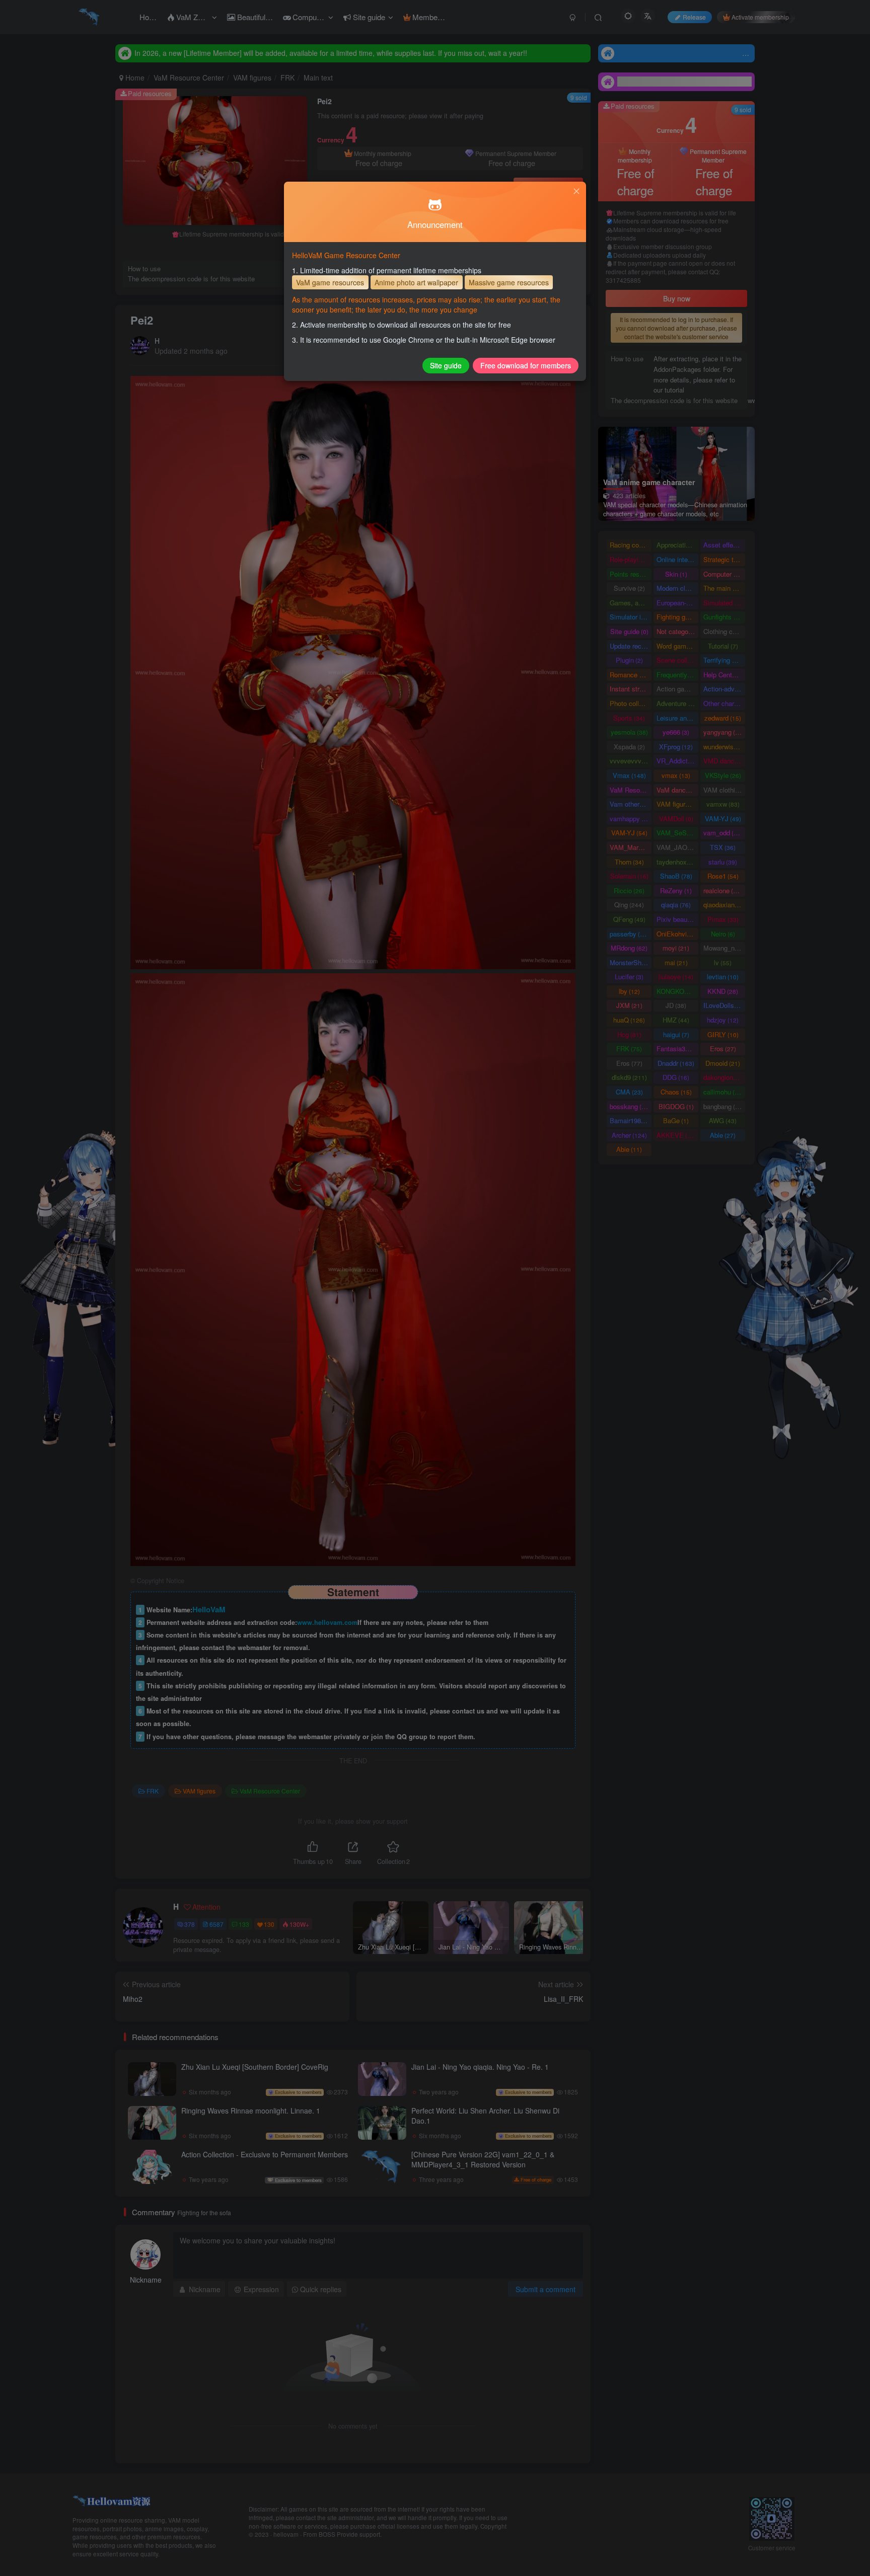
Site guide (446, 365)
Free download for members (526, 365)
